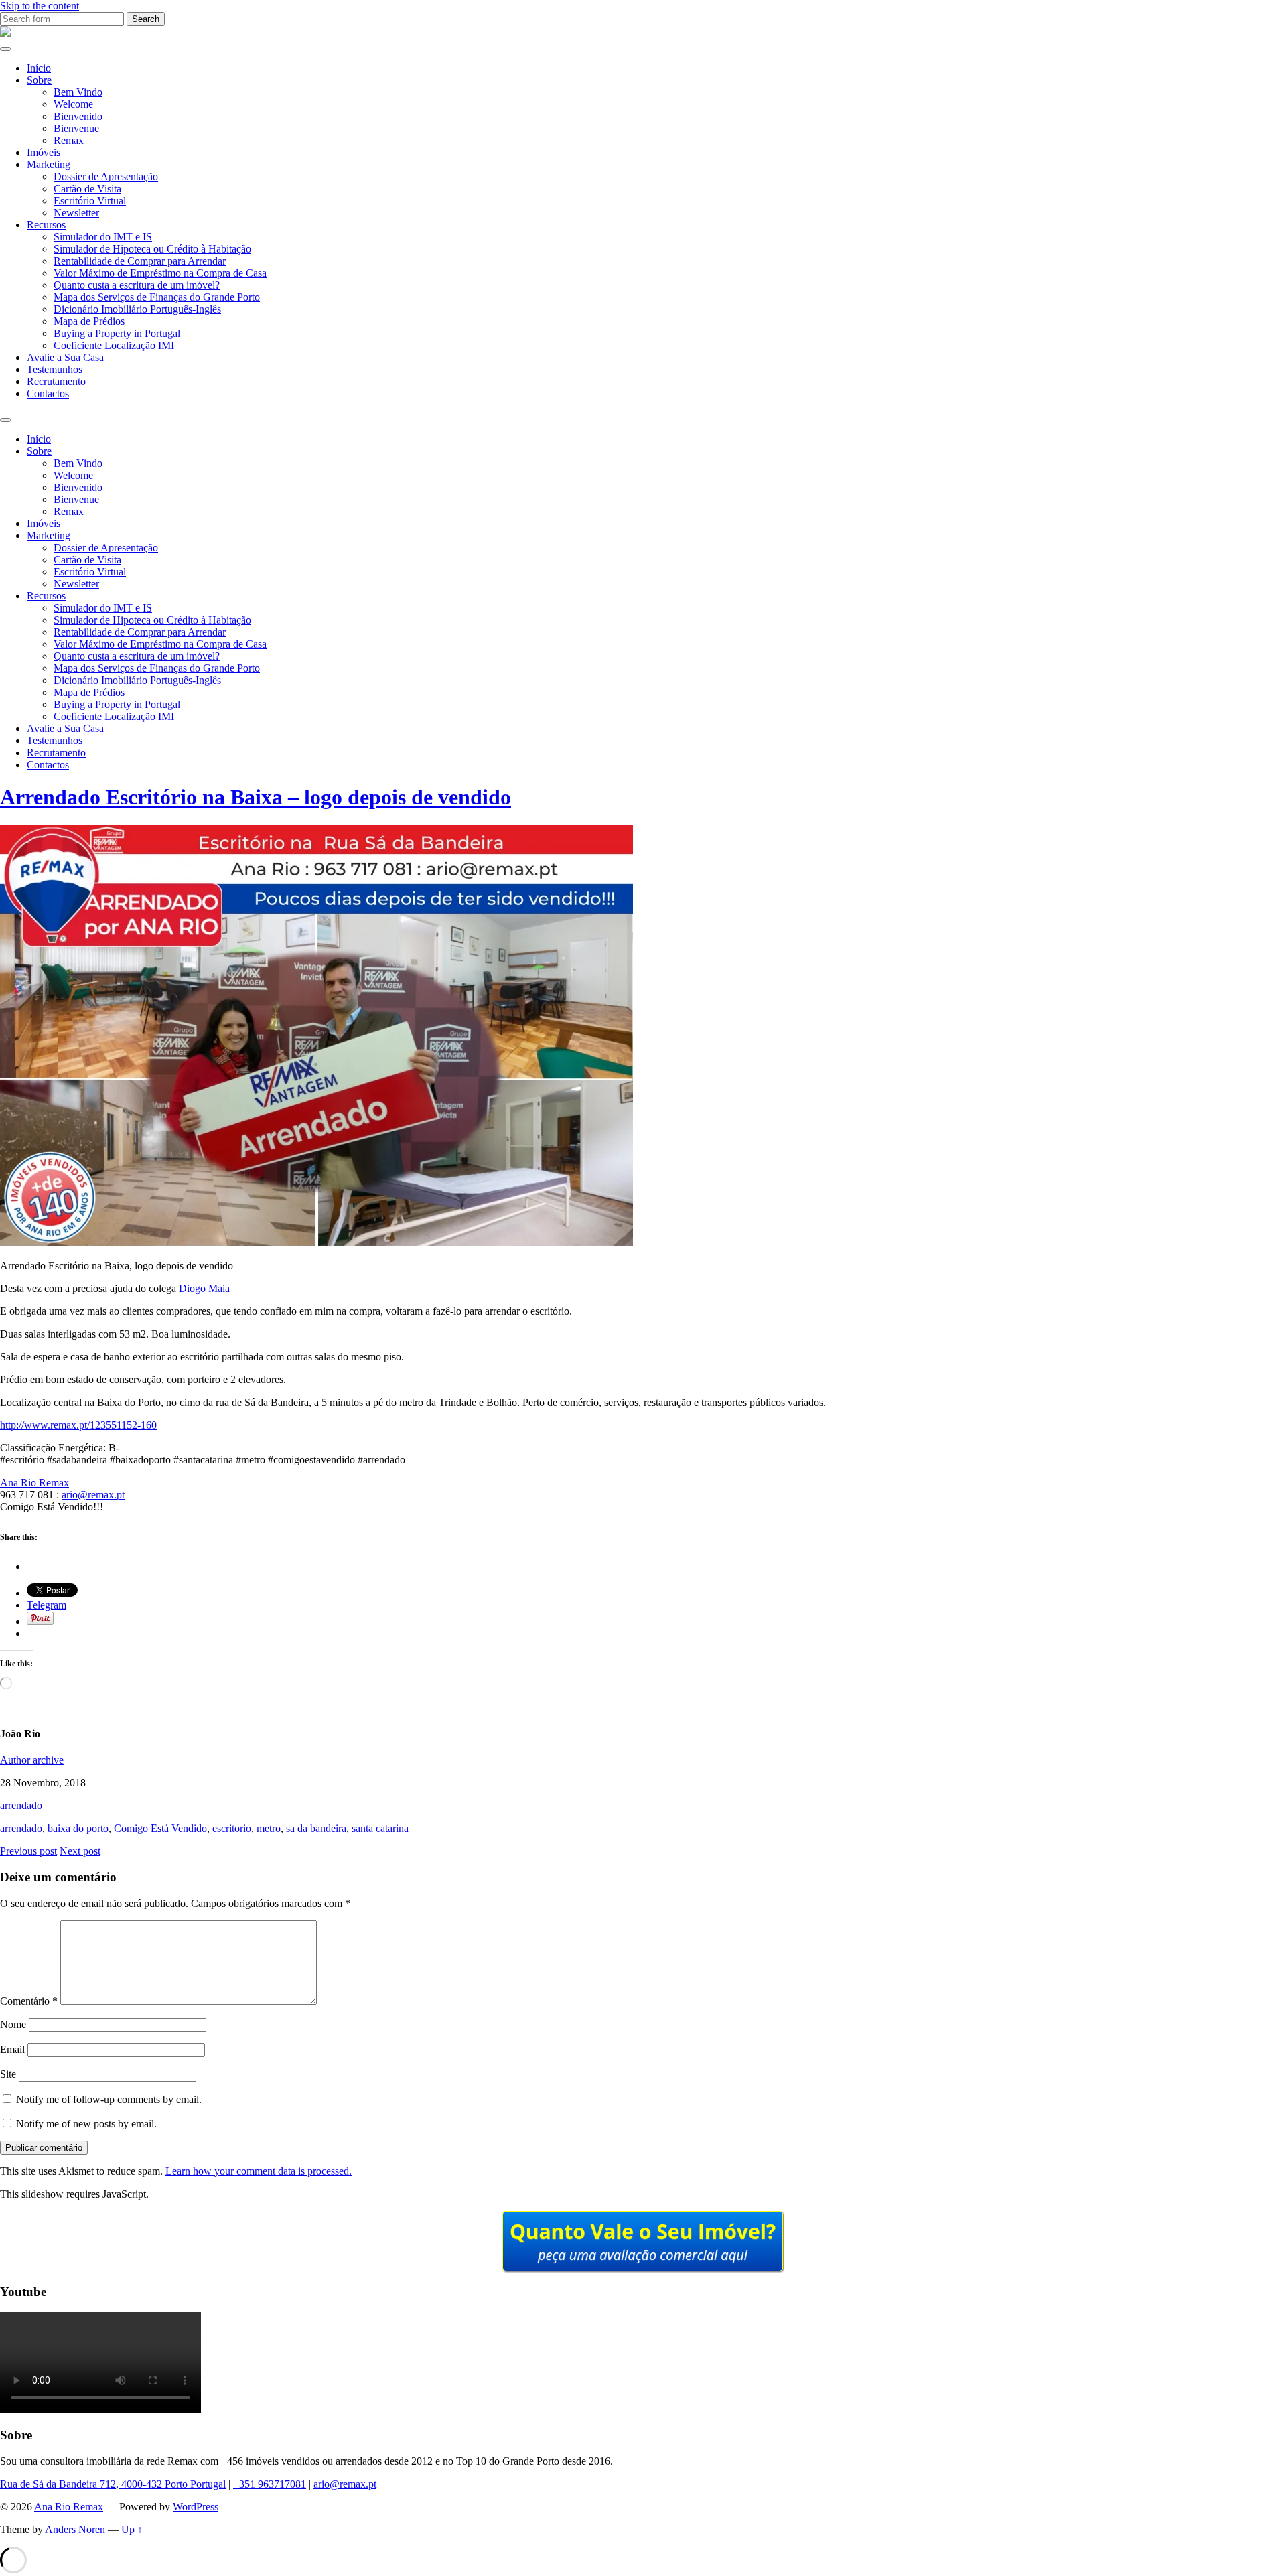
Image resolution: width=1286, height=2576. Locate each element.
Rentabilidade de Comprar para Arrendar (140, 261)
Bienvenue (76, 128)
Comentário (29, 2001)
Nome (13, 2024)
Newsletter (76, 213)
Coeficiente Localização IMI (114, 345)
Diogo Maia (204, 1288)
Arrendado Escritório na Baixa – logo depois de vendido (256, 797)
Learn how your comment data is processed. (259, 2171)
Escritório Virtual (90, 201)
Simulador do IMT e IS (103, 237)
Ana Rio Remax (34, 1483)
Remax (69, 140)
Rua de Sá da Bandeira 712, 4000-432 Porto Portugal (113, 2484)
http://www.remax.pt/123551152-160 (78, 1425)
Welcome (73, 104)
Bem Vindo (78, 92)
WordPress (196, 2507)
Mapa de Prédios (89, 321)
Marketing (49, 164)
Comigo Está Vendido (160, 1828)
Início (39, 68)
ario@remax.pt (93, 1495)
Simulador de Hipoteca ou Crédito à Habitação (152, 249)
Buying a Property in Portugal (117, 333)
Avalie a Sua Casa (65, 357)
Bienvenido (78, 116)
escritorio (232, 1828)
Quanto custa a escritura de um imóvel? (137, 285)
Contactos (48, 393)
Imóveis (44, 152)
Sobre (39, 80)
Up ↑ (132, 2529)
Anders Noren (75, 2529)
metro (269, 1828)
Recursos (46, 225)
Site (8, 2074)
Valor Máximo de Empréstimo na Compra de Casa (160, 273)
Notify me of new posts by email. (86, 2124)
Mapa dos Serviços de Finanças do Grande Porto (157, 297)
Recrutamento (56, 381)
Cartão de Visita (87, 189)
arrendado (21, 1805)
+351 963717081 (270, 2484)
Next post (80, 1851)
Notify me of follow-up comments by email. (109, 2099)
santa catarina (380, 1828)
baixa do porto (78, 1828)
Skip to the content (40, 6)
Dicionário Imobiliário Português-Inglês (137, 309)
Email (12, 2049)
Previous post (28, 1851)
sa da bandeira (316, 1828)
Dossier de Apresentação (106, 176)
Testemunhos (55, 369)
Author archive (32, 1760)
